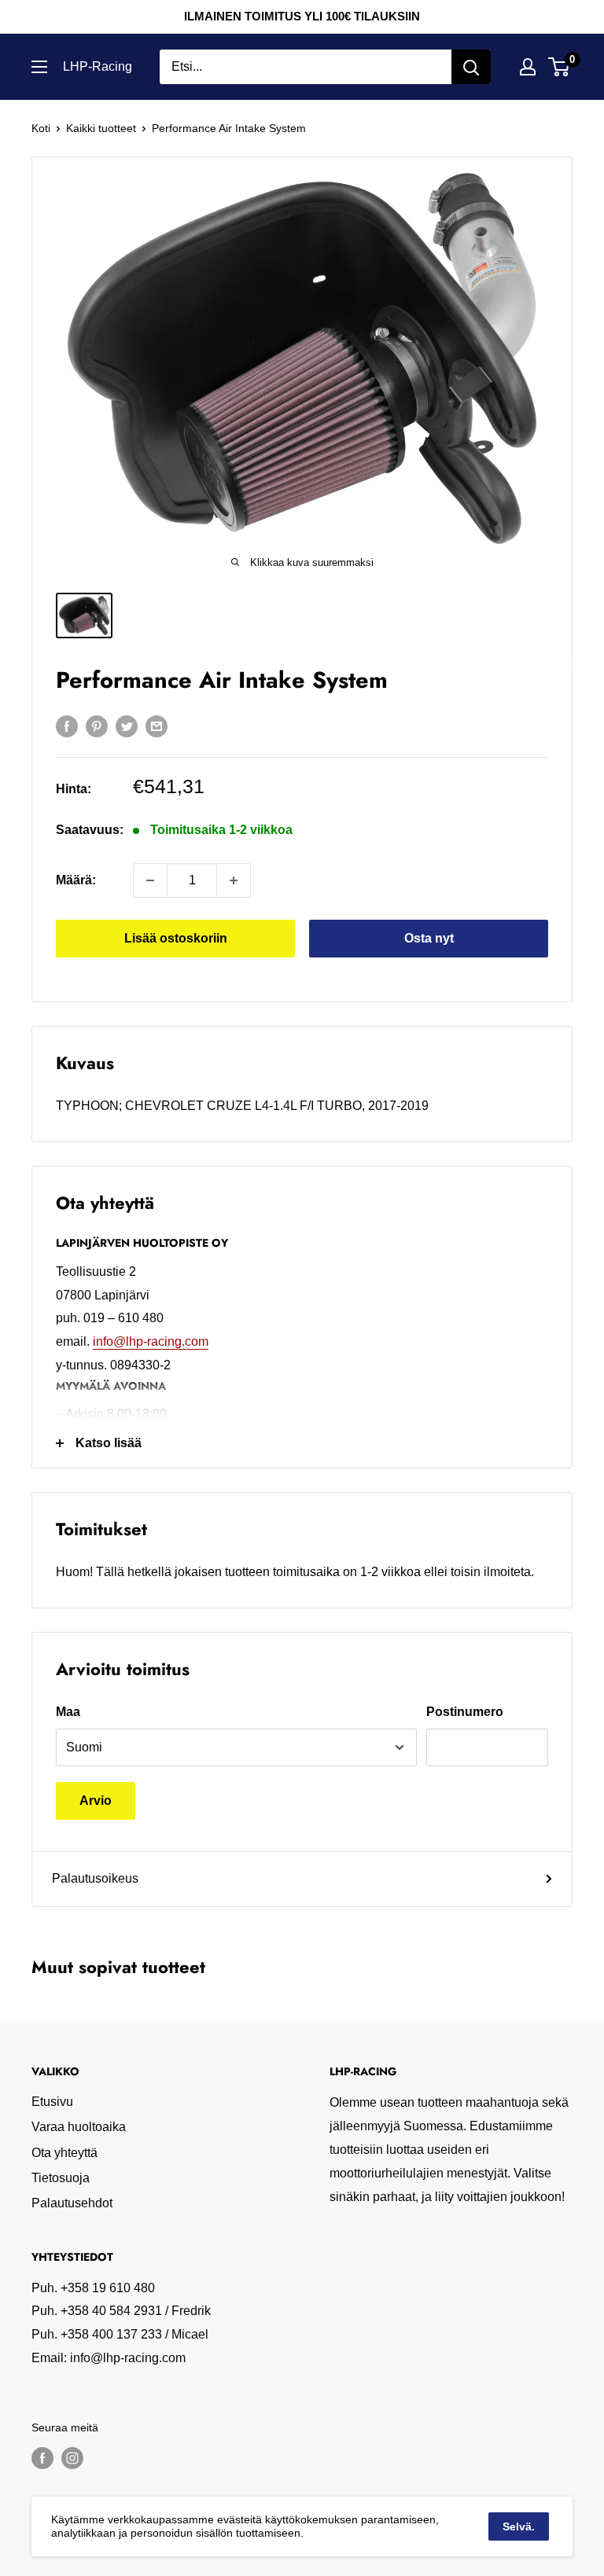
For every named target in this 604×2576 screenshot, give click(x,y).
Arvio (96, 1801)
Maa (68, 1712)
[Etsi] (471, 67)
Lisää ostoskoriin (176, 938)
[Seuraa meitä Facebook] (42, 2458)
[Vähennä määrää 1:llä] (150, 880)
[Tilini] (528, 67)
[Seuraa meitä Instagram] (72, 2458)
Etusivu (52, 2102)
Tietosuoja (61, 2178)
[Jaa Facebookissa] (67, 726)
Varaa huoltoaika (79, 2127)
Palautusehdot (72, 2203)
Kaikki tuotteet (101, 128)
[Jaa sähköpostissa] (157, 726)
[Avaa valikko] (39, 67)
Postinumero (465, 1712)
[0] (560, 67)
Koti (41, 128)
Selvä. (519, 2526)
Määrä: (76, 880)
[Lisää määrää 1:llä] (234, 880)
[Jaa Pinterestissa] (97, 726)
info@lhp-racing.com (151, 1341)
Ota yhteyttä (64, 2153)
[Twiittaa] (127, 726)
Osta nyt (429, 938)
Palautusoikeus (95, 1878)
